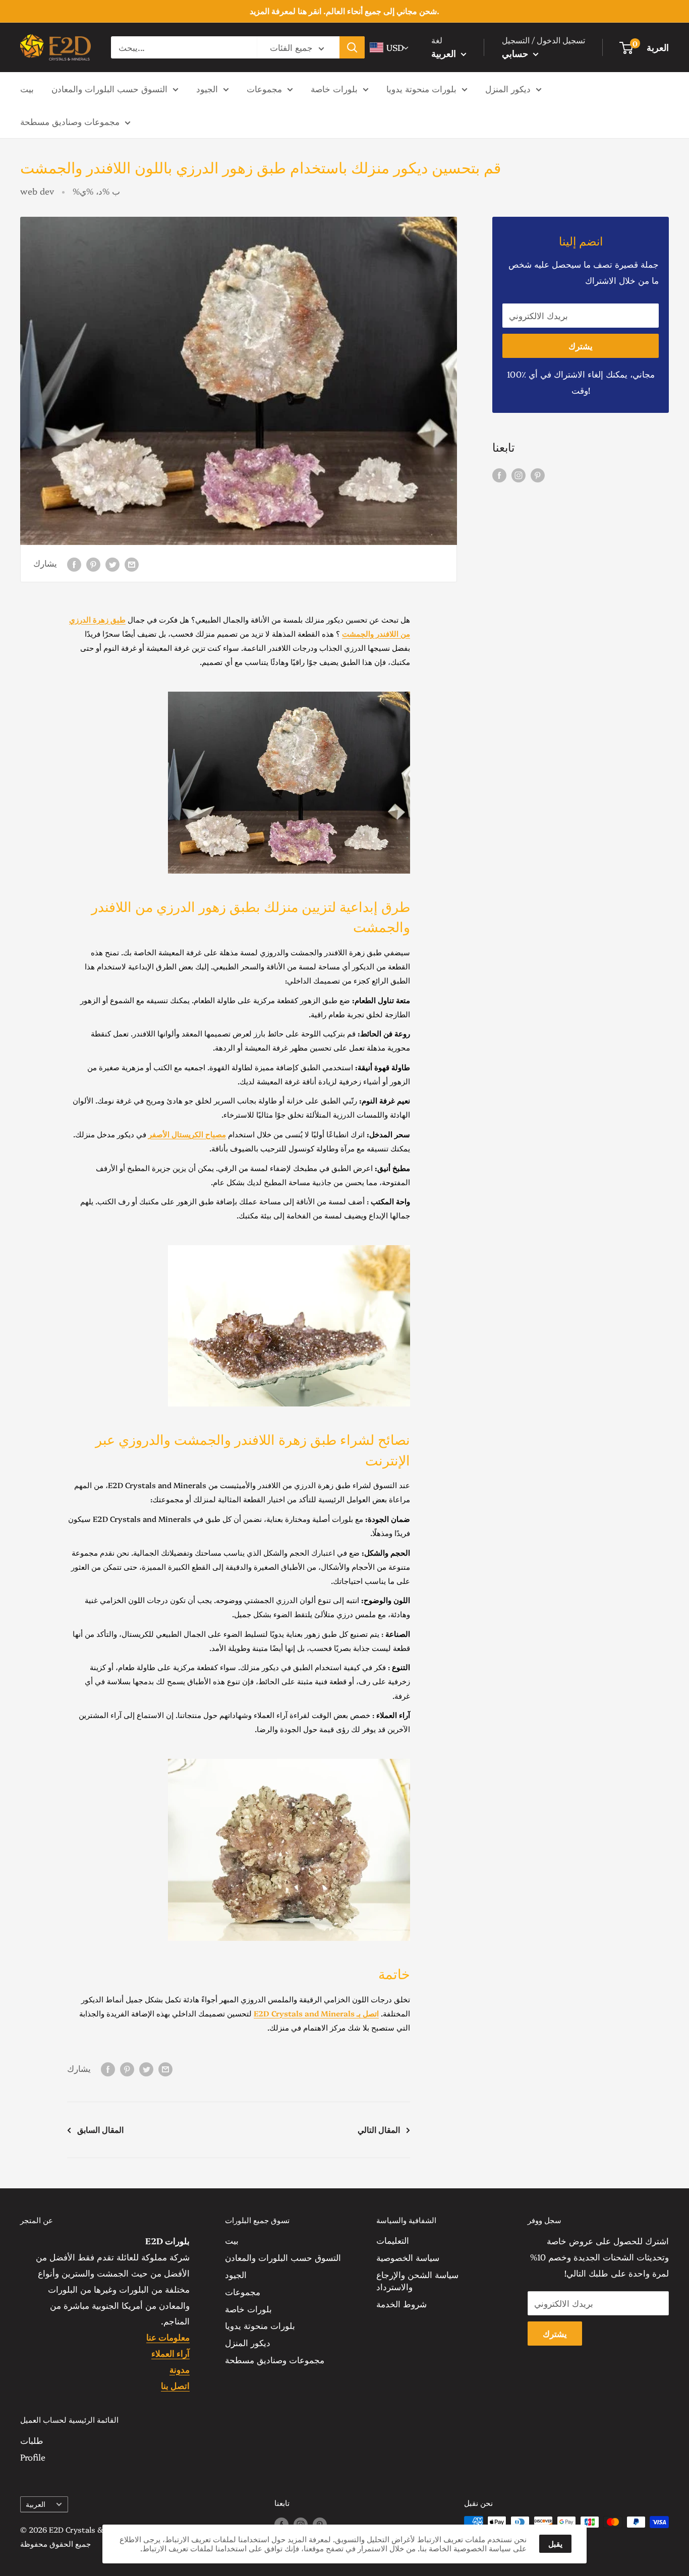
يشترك (581, 346)
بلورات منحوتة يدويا (421, 88)
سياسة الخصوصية (408, 2257)
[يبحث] (352, 47)
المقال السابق (100, 2129)
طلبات (32, 2440)
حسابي (516, 53)
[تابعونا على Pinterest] (538, 474)
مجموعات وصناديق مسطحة (70, 121)
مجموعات (264, 88)
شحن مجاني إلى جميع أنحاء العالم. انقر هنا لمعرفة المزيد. (344, 11)
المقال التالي (379, 2129)
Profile (33, 2457)
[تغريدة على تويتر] (112, 563)
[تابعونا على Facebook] (499, 474)
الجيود (207, 88)
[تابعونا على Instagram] (519, 474)
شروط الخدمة (401, 2304)
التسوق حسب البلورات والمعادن (109, 88)
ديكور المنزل (508, 88)
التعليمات (393, 2240)
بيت (27, 88)
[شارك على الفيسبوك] (74, 563)
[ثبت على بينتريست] (93, 563)
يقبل (555, 2543)
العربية (36, 2504)
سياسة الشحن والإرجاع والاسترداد (417, 2280)
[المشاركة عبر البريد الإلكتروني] (132, 563)
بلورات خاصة (334, 88)
